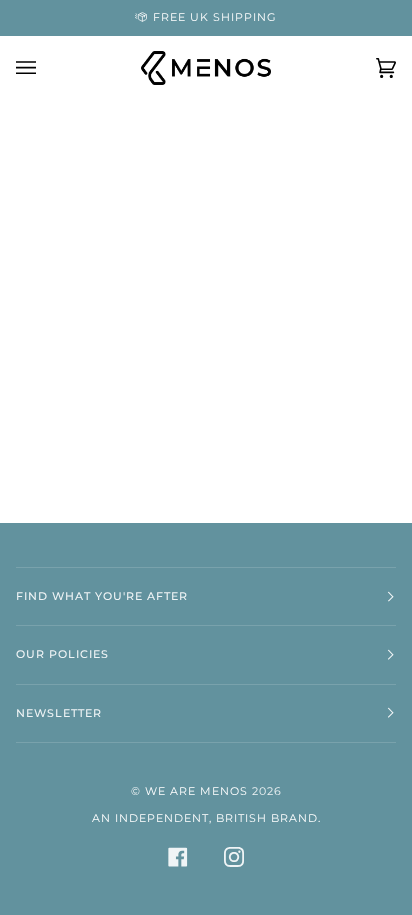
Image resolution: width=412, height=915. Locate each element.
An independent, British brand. (206, 818)
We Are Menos (196, 791)
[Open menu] (46, 68)
